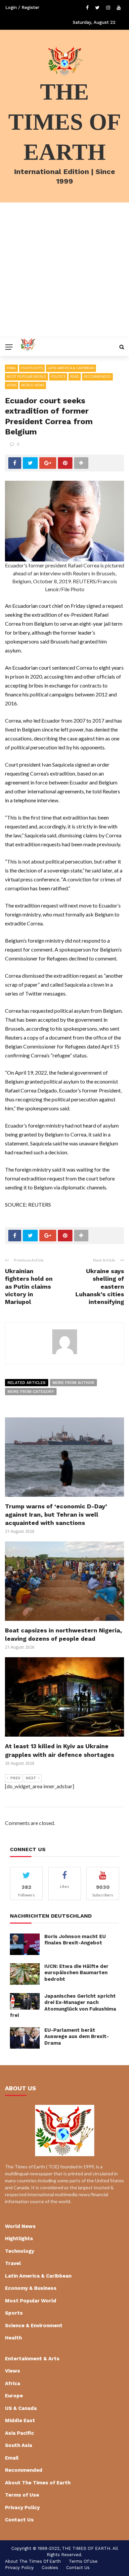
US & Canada (21, 2408)
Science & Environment (34, 2326)
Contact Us (19, 2520)
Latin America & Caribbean (71, 368)
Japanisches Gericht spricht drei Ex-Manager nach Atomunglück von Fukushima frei (63, 2006)
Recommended (97, 377)
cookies (50, 2568)
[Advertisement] (64, 270)
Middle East (20, 2421)
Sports (14, 2313)
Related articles (27, 1383)
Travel (13, 2263)
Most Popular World (26, 377)
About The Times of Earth (38, 2483)
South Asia (19, 2445)
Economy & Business (31, 2288)
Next (31, 1778)
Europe (14, 2396)
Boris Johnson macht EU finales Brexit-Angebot (75, 1940)
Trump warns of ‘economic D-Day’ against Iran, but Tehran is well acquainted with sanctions (56, 1514)
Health (13, 2338)
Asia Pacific (20, 2433)
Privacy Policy (22, 2508)
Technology (20, 2251)
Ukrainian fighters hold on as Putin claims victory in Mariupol (29, 1287)
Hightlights (32, 368)
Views (12, 385)
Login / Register (22, 7)
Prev (15, 1778)
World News (33, 385)
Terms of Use (22, 2495)
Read (75, 377)
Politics (58, 377)
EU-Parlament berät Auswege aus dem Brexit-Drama (77, 2037)
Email (11, 368)
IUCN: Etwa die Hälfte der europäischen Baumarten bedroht (76, 1973)
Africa (13, 2383)
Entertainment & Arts (32, 2359)
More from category (31, 1392)
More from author (73, 1383)
